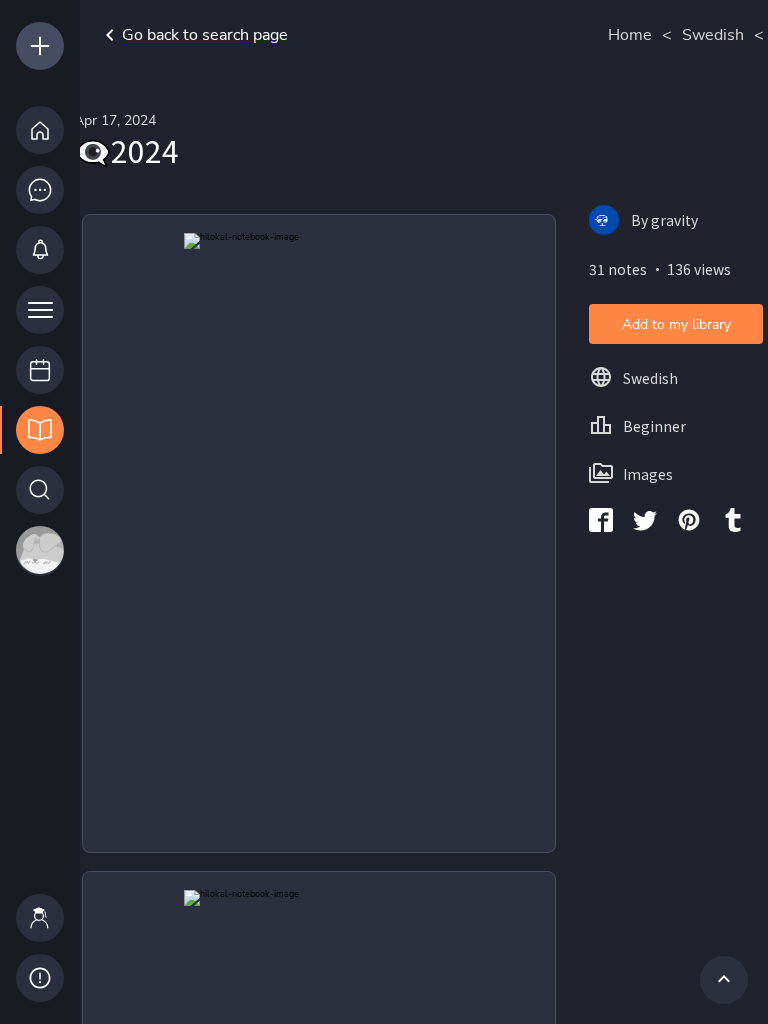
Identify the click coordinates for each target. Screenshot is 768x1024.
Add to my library (676, 324)
